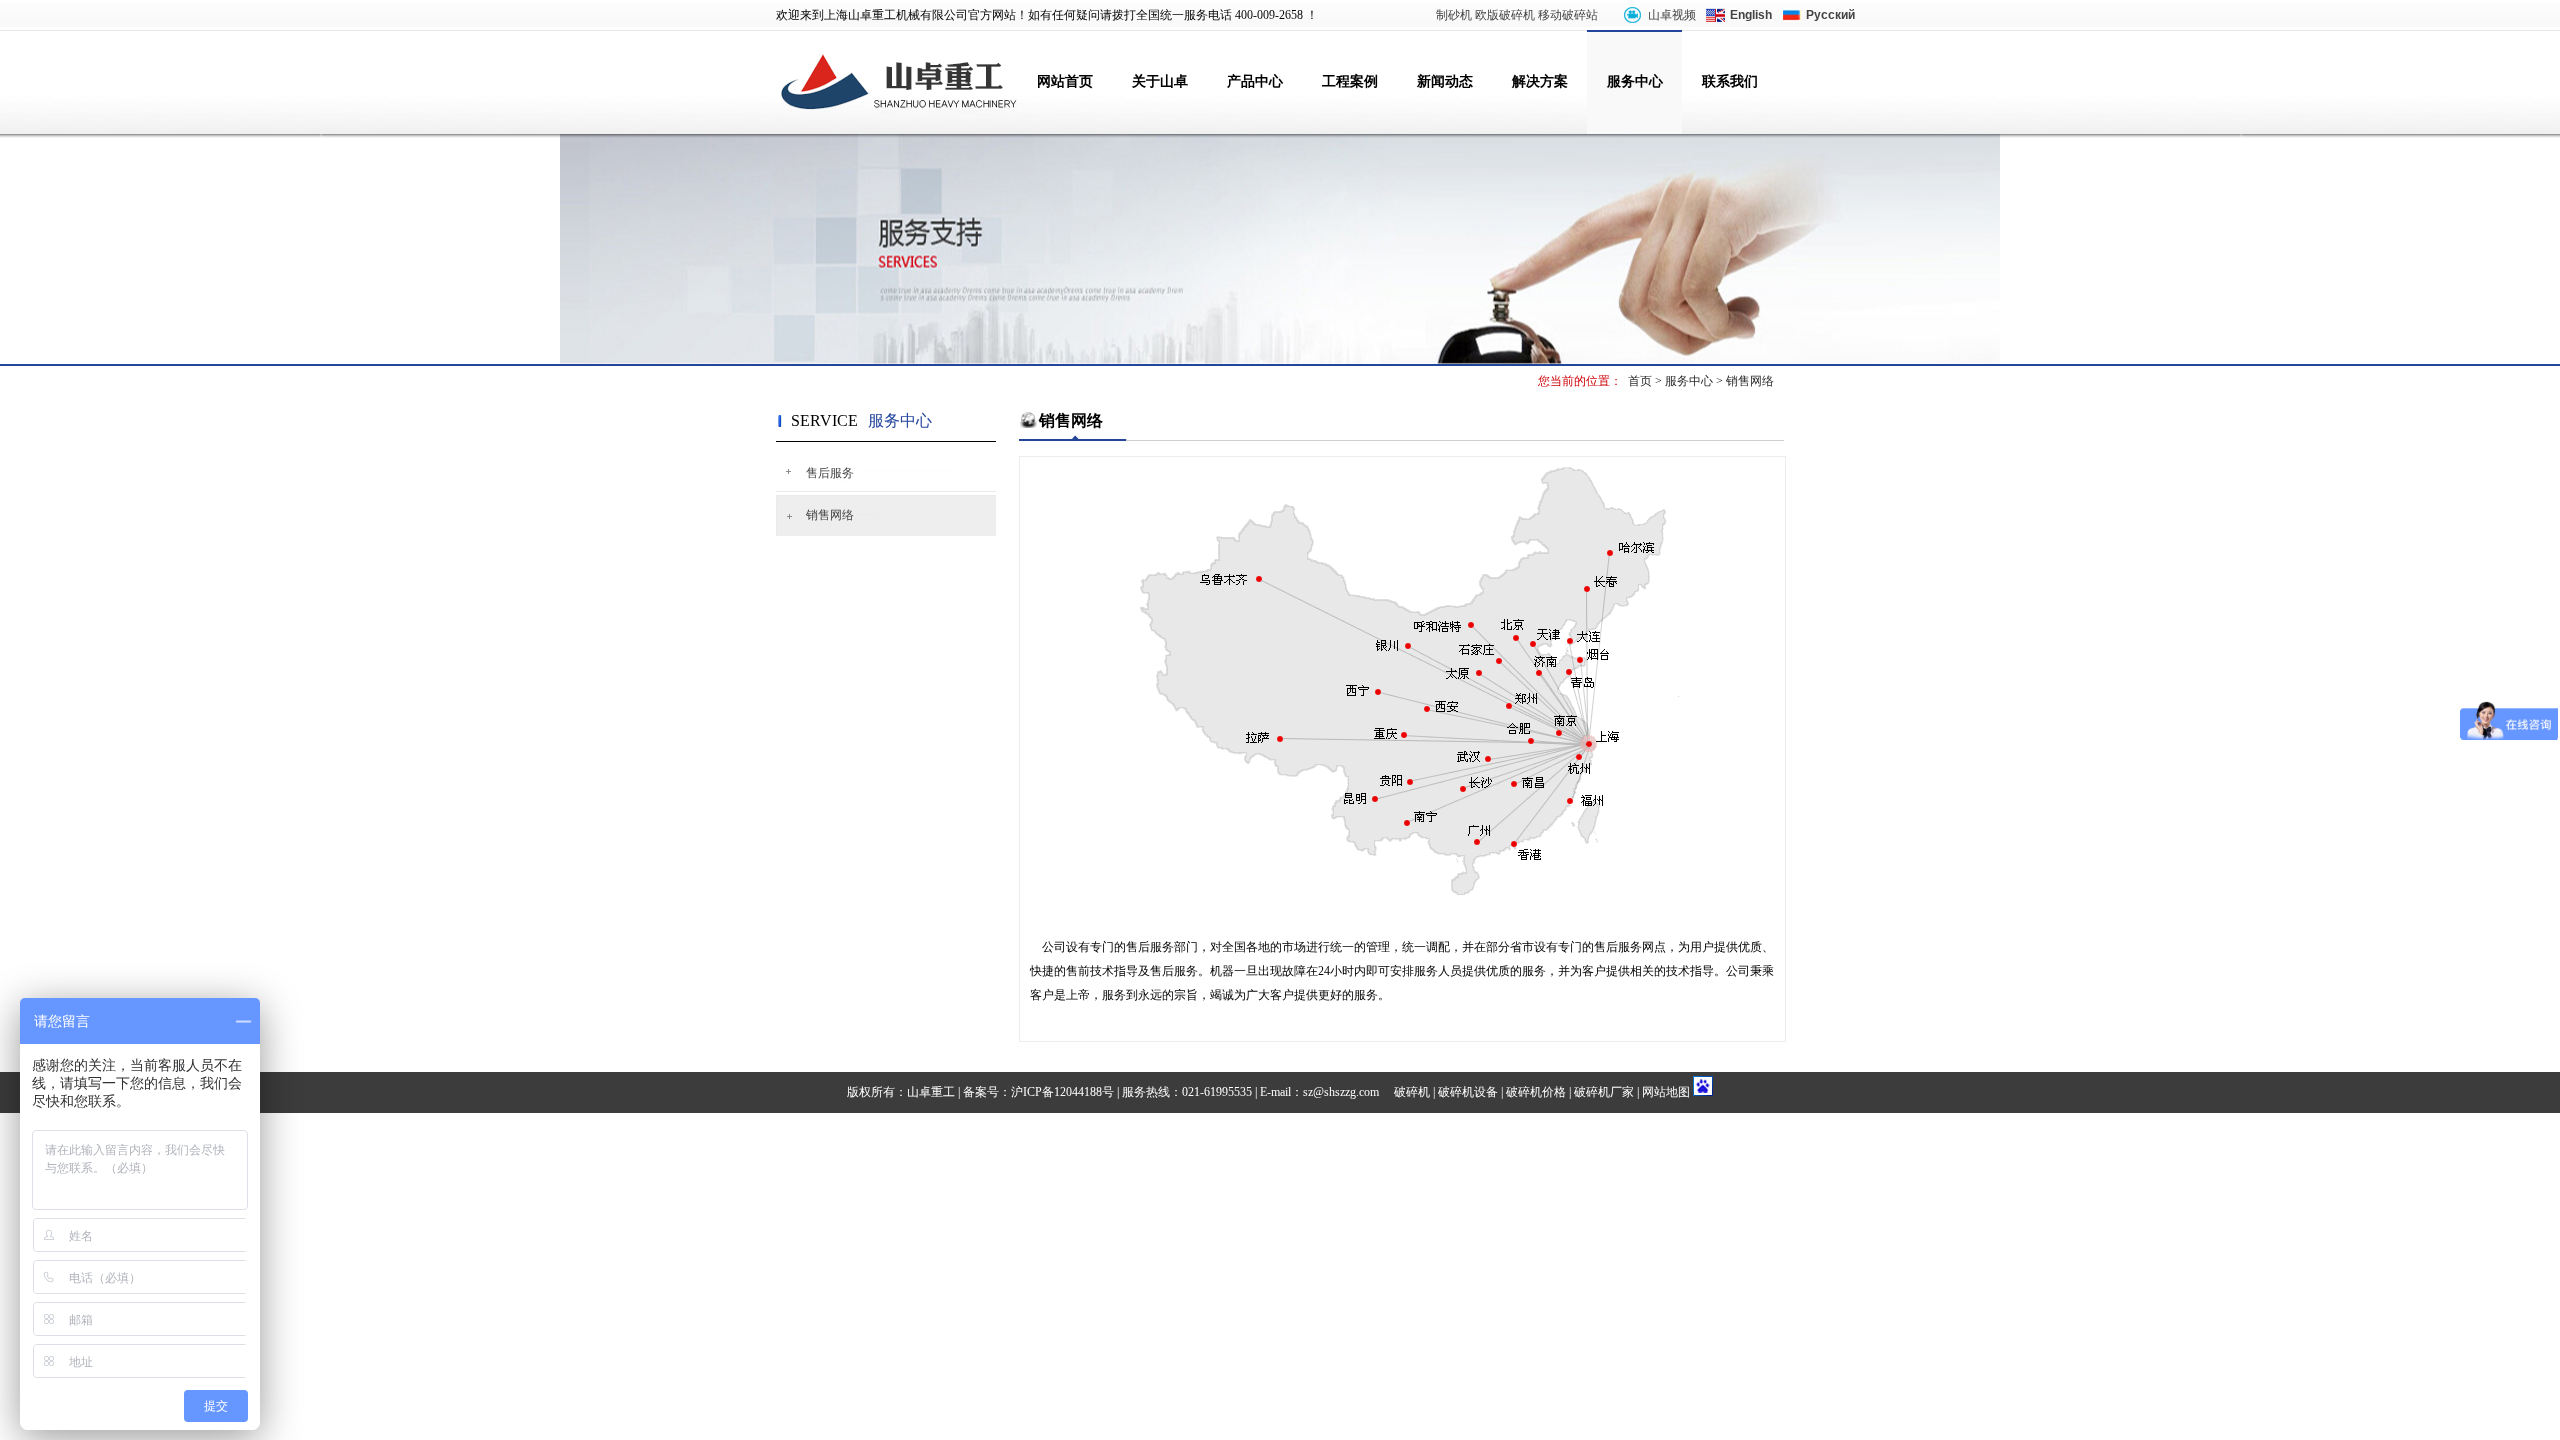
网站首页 (1065, 81)
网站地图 (1666, 1092)
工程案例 (1350, 81)
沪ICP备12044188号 (1062, 1092)
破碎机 (1412, 1092)
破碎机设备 (1468, 1092)
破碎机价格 (1536, 1092)
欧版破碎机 (1505, 15)
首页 (1640, 381)
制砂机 (1454, 15)
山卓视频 (1672, 15)
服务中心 (1635, 81)
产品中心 (1255, 81)
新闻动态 (1445, 81)
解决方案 (1540, 81)
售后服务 (830, 473)
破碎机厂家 (1604, 1092)
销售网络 (1750, 381)
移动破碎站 (1568, 15)
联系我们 (1730, 81)
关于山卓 (1160, 81)
